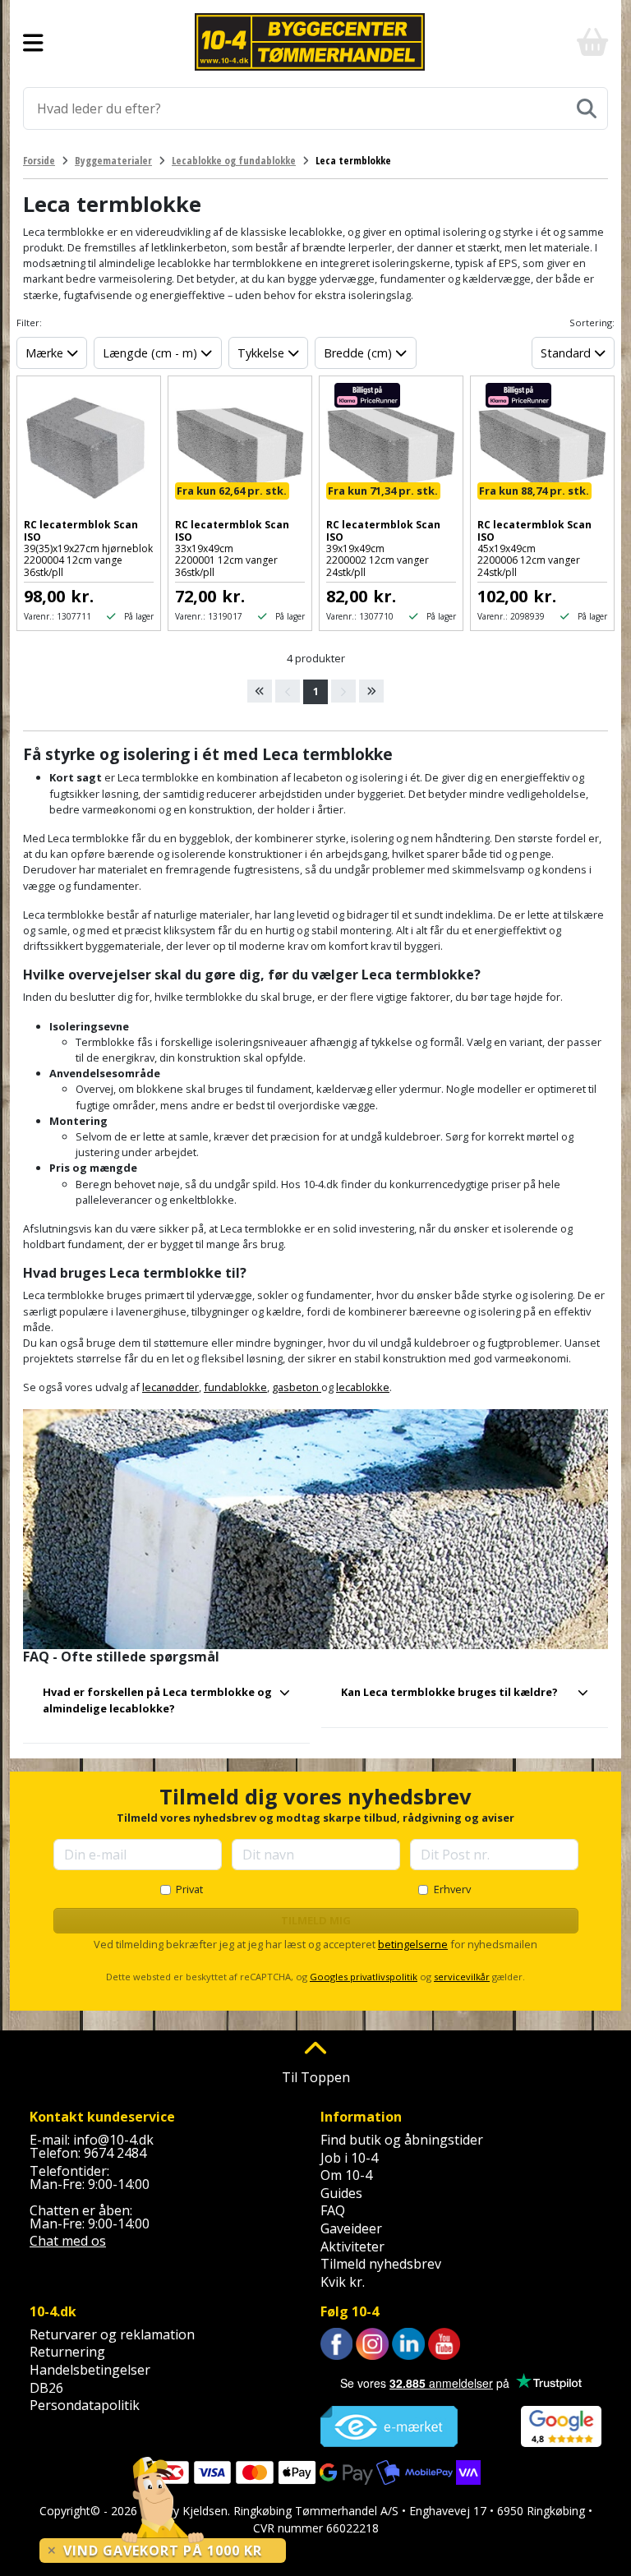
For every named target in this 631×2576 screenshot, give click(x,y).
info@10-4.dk (113, 2140)
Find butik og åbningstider (402, 2140)
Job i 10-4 (349, 2158)
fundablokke (235, 1387)
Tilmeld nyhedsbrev (381, 2264)
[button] (166, 1707)
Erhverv (452, 1889)
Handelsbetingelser (90, 2370)
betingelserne (413, 1944)
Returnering (67, 2352)
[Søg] (587, 108)
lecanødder (170, 1387)
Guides (341, 2193)
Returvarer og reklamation (112, 2334)
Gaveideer (351, 2228)
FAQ (333, 2210)
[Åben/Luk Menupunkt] (33, 42)
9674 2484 (115, 2153)
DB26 (46, 2388)
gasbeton (297, 1387)
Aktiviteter (352, 2247)
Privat (189, 1889)
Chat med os (68, 2241)
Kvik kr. (343, 2282)
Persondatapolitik (85, 2405)
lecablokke (363, 1387)
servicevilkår (462, 1977)
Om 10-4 (346, 2175)
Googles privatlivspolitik (364, 1977)
